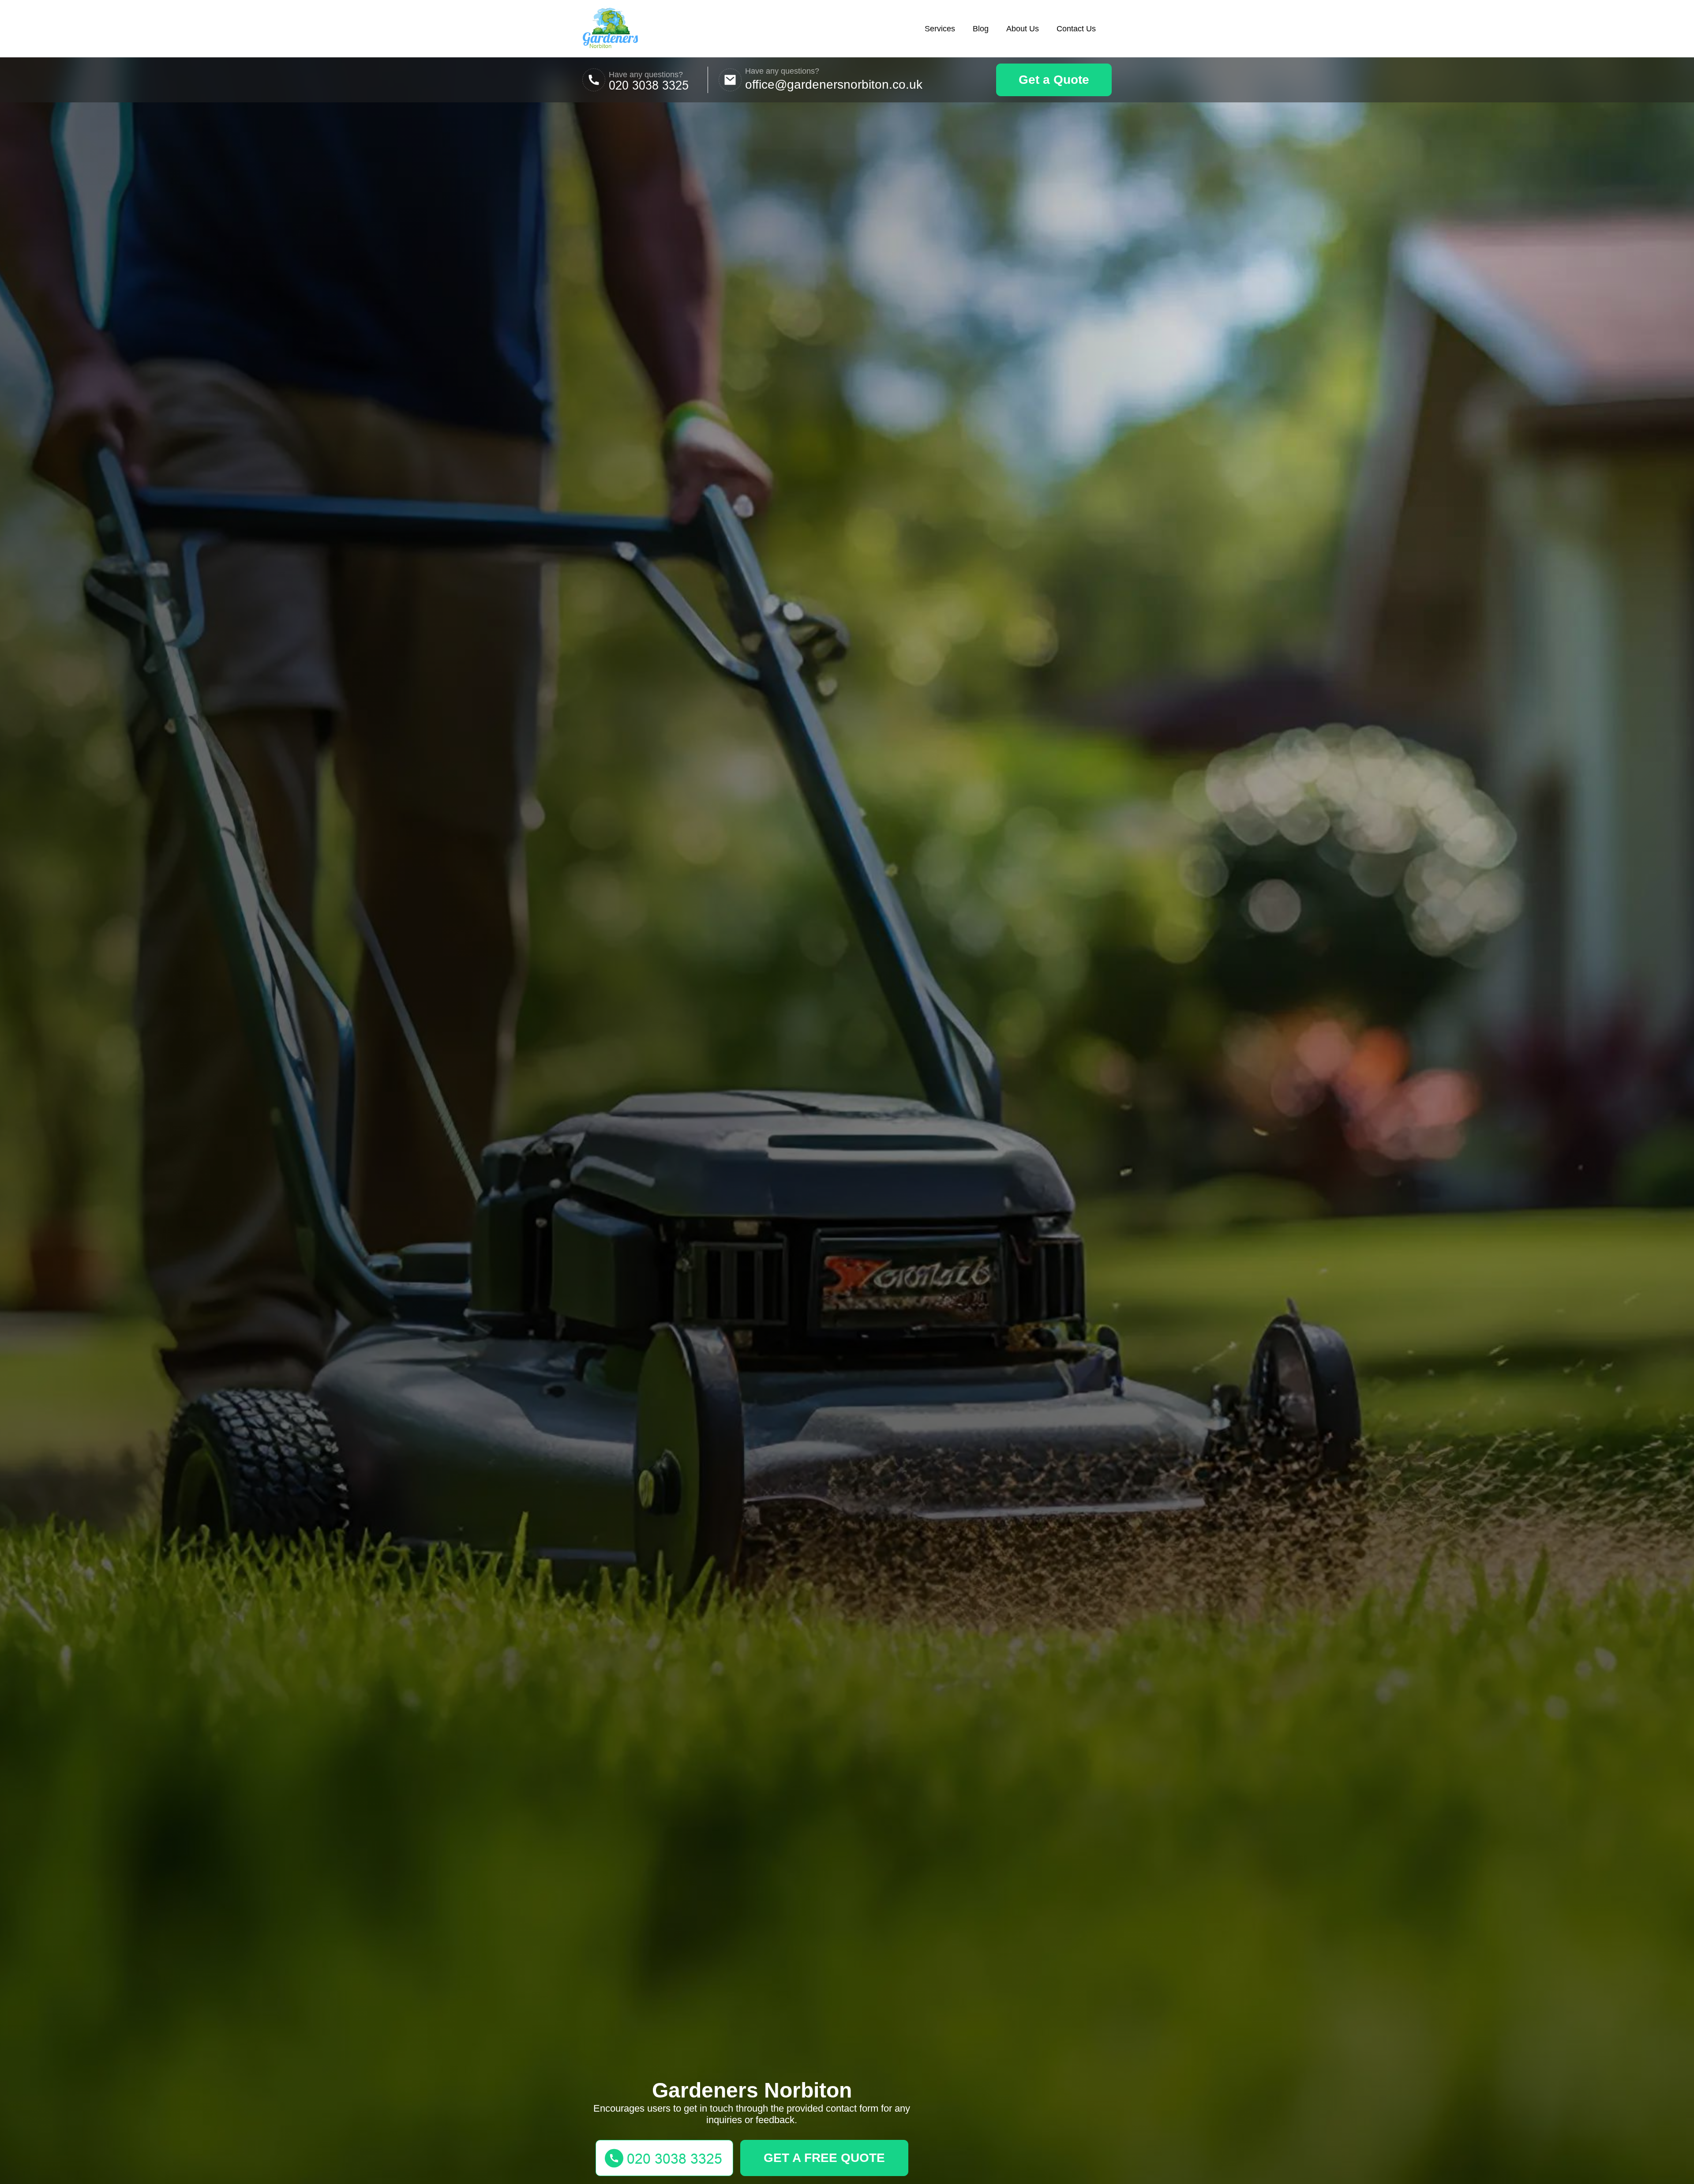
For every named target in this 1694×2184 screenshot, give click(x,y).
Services (940, 29)
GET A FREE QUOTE (824, 2158)
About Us (1023, 29)
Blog (981, 29)
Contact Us (1076, 29)
